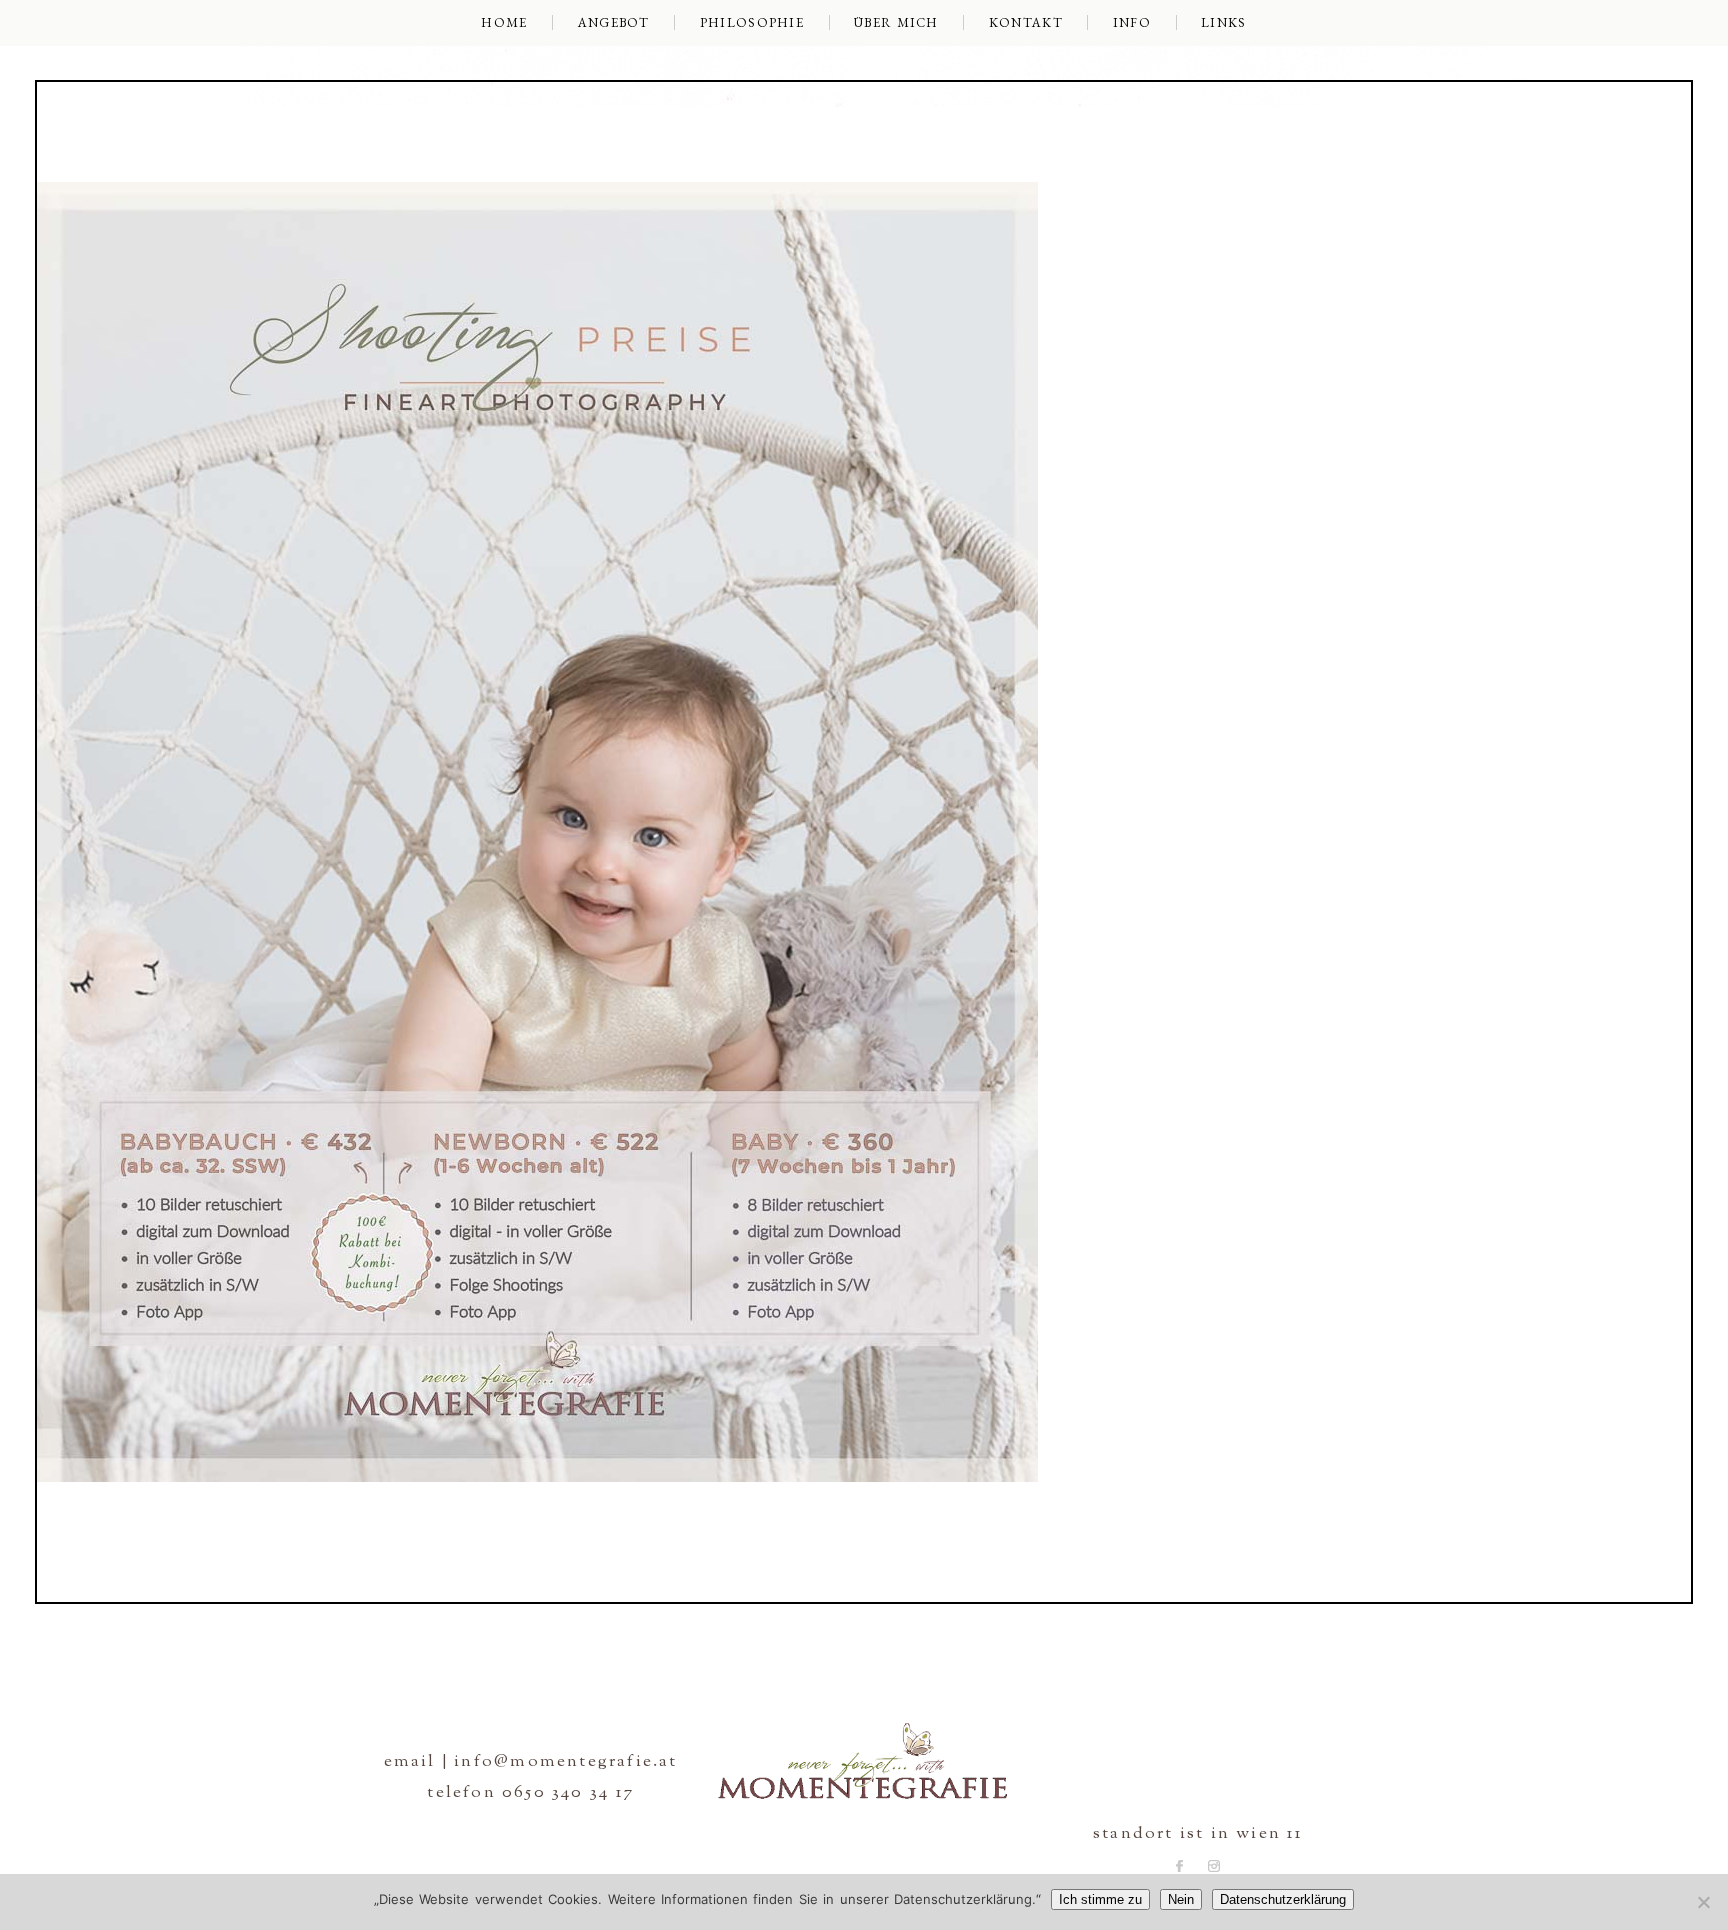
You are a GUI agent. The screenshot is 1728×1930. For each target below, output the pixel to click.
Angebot (614, 22)
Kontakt (1026, 22)
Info (1132, 22)
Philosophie (752, 22)
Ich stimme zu (1100, 1899)
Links (1224, 22)
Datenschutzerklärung (1283, 1899)
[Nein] (1703, 1902)
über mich (896, 22)
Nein (1181, 1899)
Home (504, 22)
